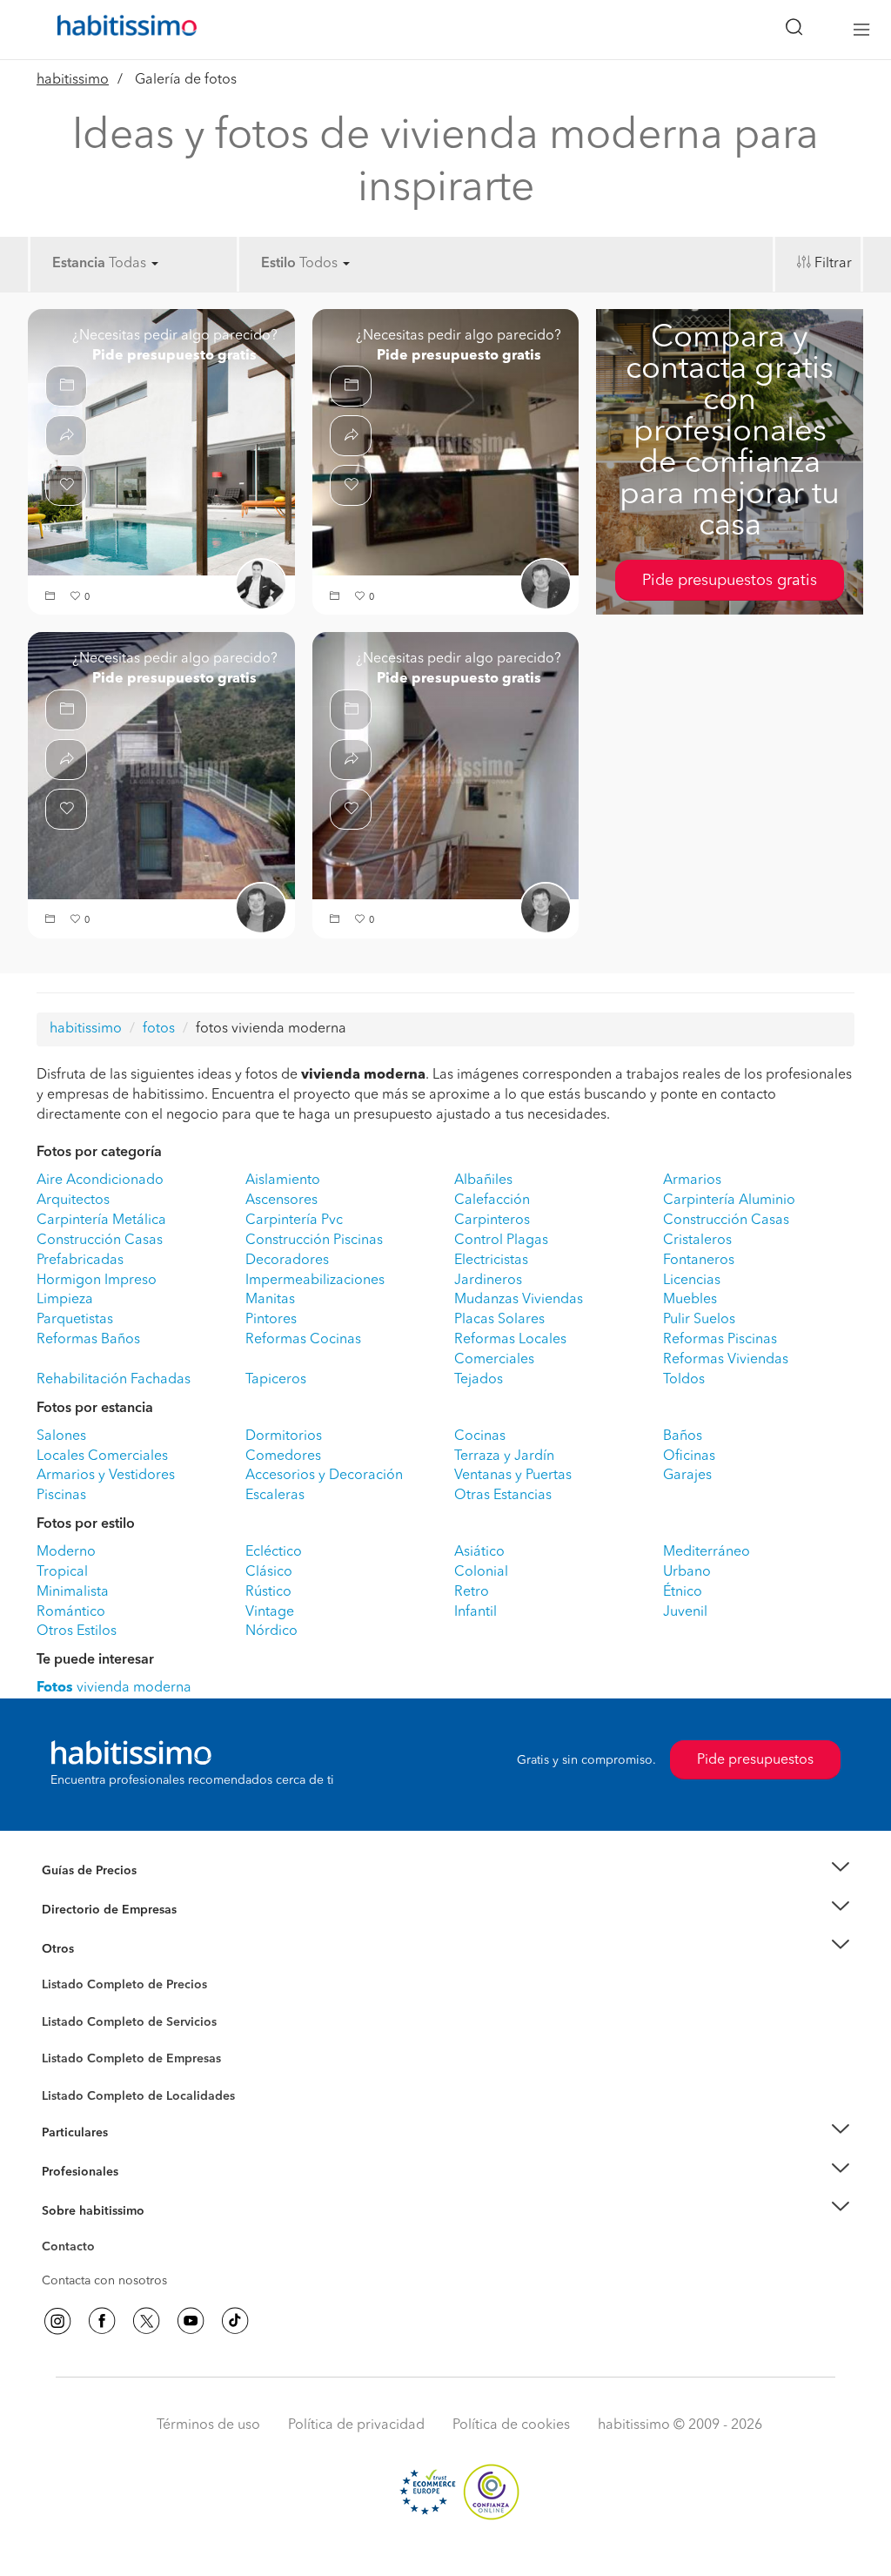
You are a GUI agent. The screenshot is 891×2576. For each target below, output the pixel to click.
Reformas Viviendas (726, 1360)
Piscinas (61, 1496)
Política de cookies (511, 2425)
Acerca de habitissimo (104, 2232)
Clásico (269, 1572)
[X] (146, 2321)
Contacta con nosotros (104, 2281)
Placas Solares (499, 1320)
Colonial (481, 1572)
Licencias (692, 1281)
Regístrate (69, 2172)
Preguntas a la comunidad (114, 1987)
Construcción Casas (726, 1221)
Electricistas (491, 1261)
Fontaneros (699, 1261)
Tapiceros (276, 1380)
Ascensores (281, 1201)
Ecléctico (274, 1552)
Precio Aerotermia (92, 1910)
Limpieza (65, 1300)
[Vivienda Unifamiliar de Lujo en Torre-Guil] (446, 442)
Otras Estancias (503, 1496)
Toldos (684, 1380)
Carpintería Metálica (101, 1221)
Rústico (268, 1592)
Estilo (278, 264)
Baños (683, 1436)
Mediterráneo (707, 1552)
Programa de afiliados (103, 2267)
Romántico (71, 1612)
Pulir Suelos (699, 1320)
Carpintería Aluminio (729, 1201)
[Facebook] (102, 2321)
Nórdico (271, 1631)
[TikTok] (235, 2321)
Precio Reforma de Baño (109, 1893)
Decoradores (287, 1261)
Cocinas (480, 1436)
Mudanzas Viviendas (519, 1300)
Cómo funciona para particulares (133, 2155)
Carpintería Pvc (294, 1221)
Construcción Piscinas (314, 1241)
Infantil (476, 1612)
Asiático (479, 1552)
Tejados (479, 1380)
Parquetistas (75, 1320)
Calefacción (492, 1201)
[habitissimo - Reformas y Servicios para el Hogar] (121, 30)
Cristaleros (697, 1241)
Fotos (57, 2005)
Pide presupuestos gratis (730, 581)
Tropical (62, 1572)
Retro (472, 1592)
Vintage (270, 1612)
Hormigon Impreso (97, 1281)
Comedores (283, 1456)
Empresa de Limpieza (101, 1948)
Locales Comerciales (102, 1456)
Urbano (687, 1572)
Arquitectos (73, 1201)
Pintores (271, 1320)
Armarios (692, 1180)
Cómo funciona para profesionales (138, 2193)
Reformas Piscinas (720, 1340)
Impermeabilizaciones (315, 1281)
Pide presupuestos (755, 1760)
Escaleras (275, 1496)
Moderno (66, 1552)
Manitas (270, 1300)
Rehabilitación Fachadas (114, 1380)
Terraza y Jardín (504, 1456)
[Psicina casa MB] (161, 442)
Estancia (79, 264)
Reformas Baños (88, 1340)
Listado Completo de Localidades (138, 2096)
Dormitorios (284, 1436)
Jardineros (488, 1281)
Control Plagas (501, 1241)
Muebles (690, 1300)
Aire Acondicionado (100, 1180)
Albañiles (483, 1180)
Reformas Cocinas (303, 1340)
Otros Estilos (77, 1631)
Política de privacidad (356, 2425)
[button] (52, 598)
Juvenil (685, 1612)
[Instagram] (57, 2321)
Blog (55, 1970)
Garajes (687, 1476)
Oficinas (689, 1456)
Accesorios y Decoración (324, 1476)
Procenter (68, 2022)
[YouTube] (191, 2321)
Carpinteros (492, 1221)
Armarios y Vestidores (106, 1476)
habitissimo (73, 80)
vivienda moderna (114, 1688)
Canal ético (73, 2250)
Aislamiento (283, 1180)
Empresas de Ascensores (111, 1931)
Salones (61, 1436)
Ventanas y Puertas (513, 1476)
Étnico (683, 1592)
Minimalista (73, 1592)
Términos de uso (208, 2425)
